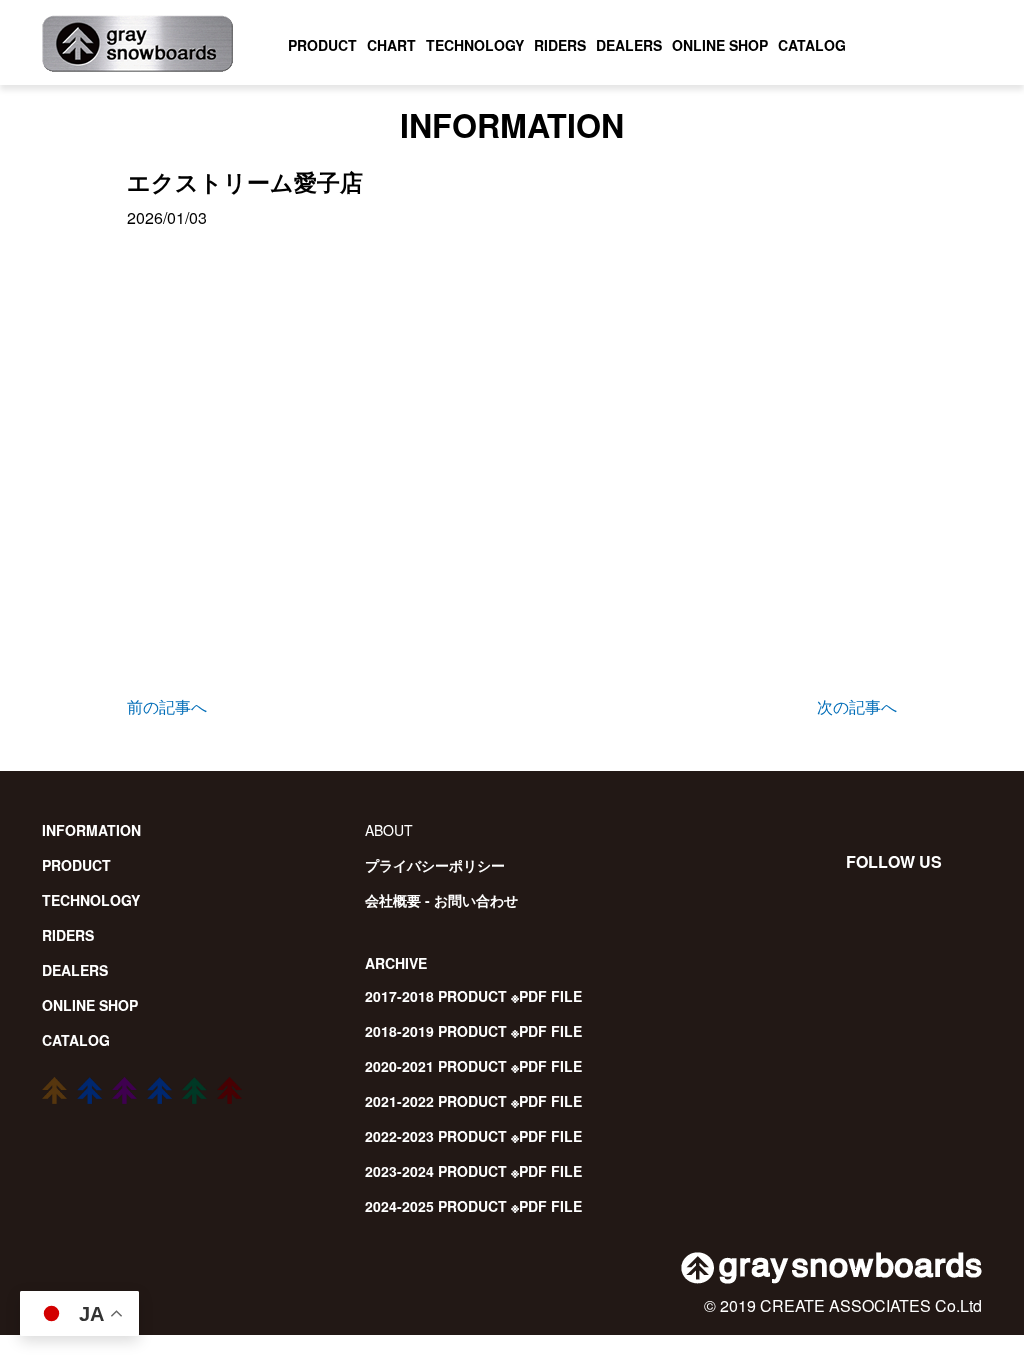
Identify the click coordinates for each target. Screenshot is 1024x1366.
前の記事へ (167, 706)
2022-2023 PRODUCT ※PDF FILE (473, 1136)
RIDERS (560, 45)
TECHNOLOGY (475, 45)
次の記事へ (857, 706)
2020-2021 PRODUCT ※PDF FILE (473, 1066)
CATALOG (812, 45)
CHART (391, 45)
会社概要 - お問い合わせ (441, 900)
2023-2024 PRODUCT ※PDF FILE (473, 1171)
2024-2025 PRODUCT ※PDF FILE (473, 1206)
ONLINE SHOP (720, 45)
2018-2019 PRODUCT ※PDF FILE (473, 1031)
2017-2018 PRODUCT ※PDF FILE (473, 996)
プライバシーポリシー (435, 865)
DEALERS (629, 45)
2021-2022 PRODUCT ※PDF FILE (473, 1101)
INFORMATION (91, 830)
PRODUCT (322, 45)
